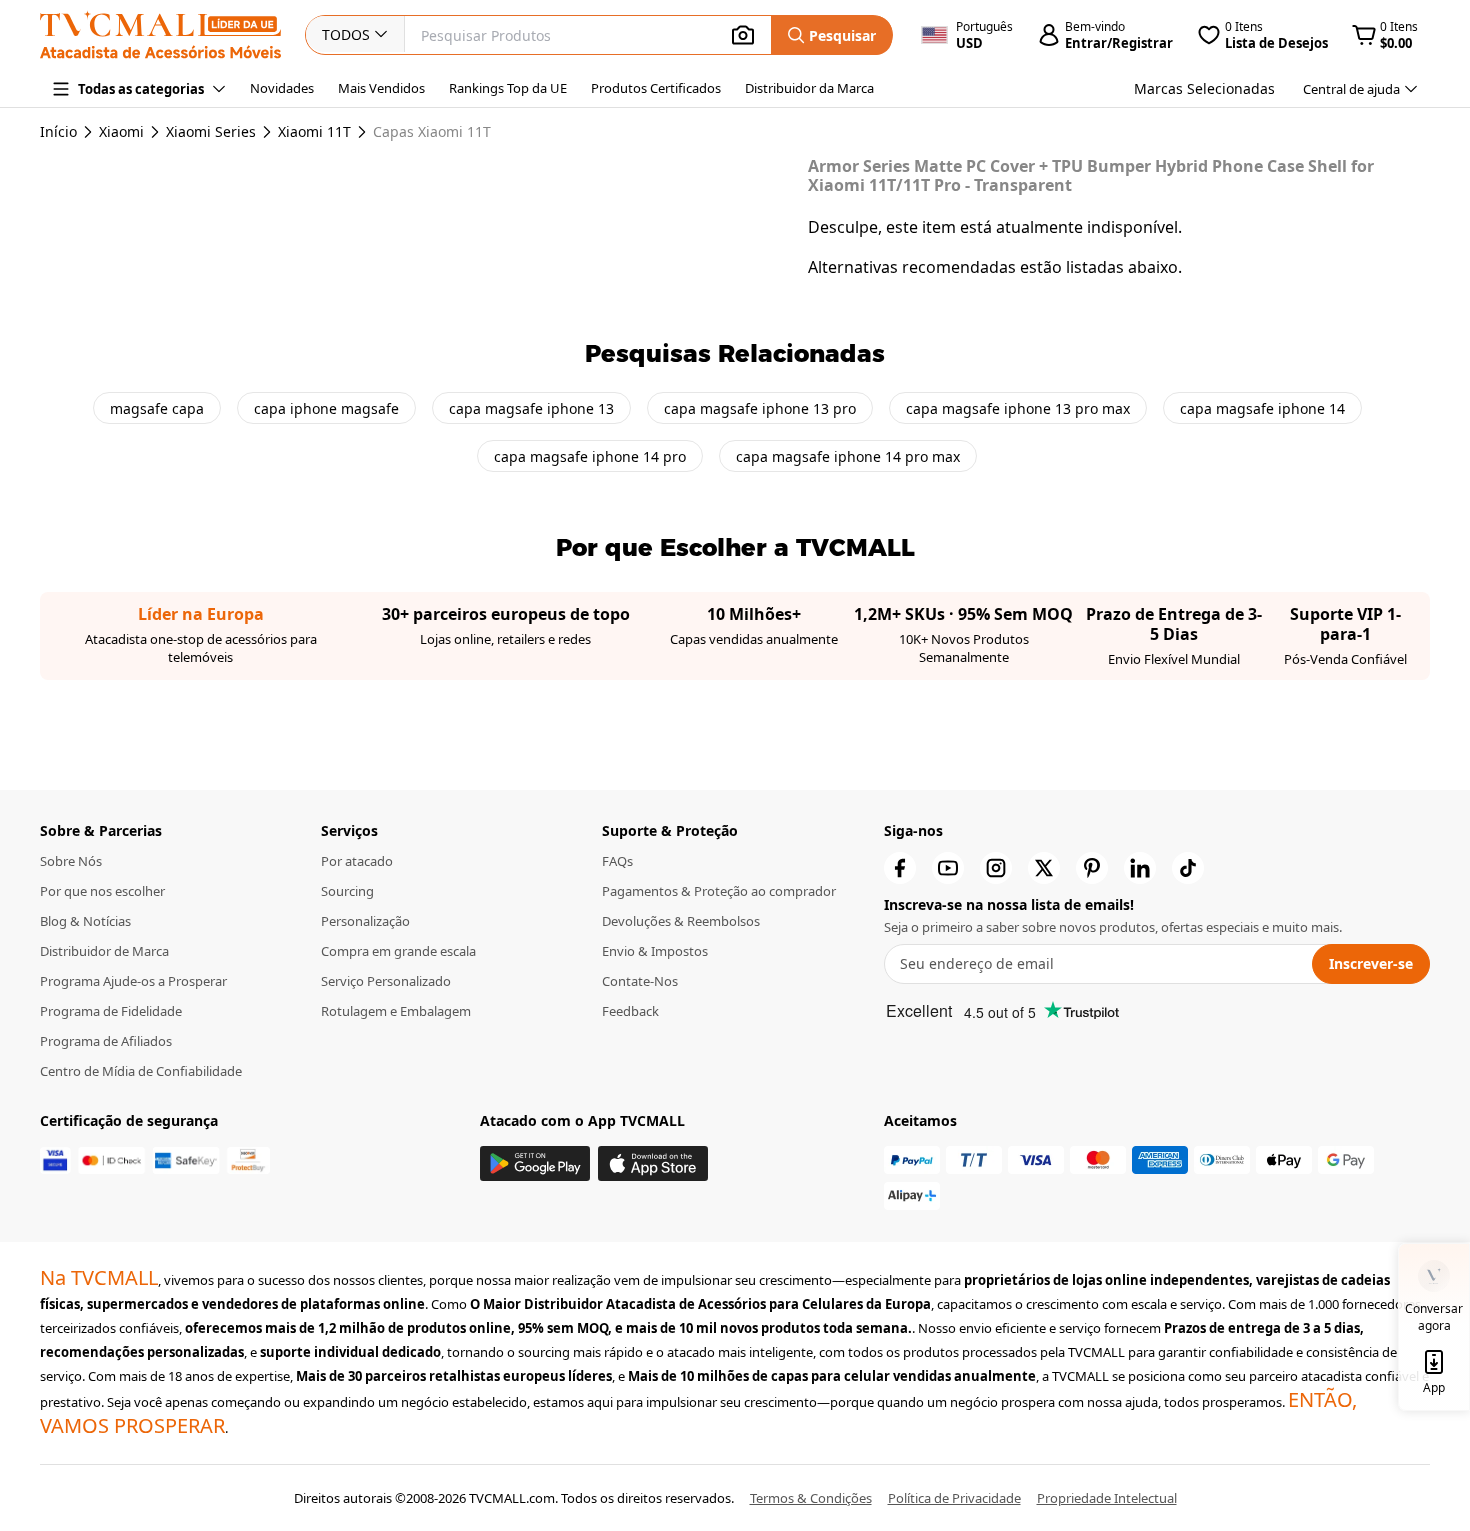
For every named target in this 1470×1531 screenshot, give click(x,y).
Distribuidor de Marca (104, 951)
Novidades (282, 88)
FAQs (617, 861)
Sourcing (347, 891)
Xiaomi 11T (314, 132)
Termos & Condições (811, 1498)
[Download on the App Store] (653, 1163)
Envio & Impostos (655, 951)
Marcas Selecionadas (1204, 88)
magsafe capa (157, 408)
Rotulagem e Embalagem (396, 1011)
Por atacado (357, 861)
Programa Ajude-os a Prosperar (133, 981)
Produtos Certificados (656, 88)
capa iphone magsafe (326, 408)
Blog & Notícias (85, 921)
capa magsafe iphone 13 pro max (1018, 408)
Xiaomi (121, 132)
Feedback (630, 1011)
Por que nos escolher (102, 891)
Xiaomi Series (211, 132)
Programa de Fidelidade (111, 1011)
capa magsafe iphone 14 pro (590, 456)
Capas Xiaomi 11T (432, 132)
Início (58, 131)
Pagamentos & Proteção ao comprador (719, 891)
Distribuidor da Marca (809, 88)
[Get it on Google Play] (535, 1163)
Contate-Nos (640, 981)
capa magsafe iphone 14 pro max (848, 456)
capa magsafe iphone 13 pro (760, 408)
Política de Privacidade (954, 1498)
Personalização (365, 921)
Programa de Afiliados (106, 1041)
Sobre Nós (71, 861)
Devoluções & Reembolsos (681, 921)
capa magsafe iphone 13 (531, 408)
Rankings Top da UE (508, 88)
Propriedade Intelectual (1107, 1498)
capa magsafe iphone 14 (1262, 408)
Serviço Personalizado (386, 981)
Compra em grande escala (398, 951)
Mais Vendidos (381, 88)
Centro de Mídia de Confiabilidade (141, 1071)
